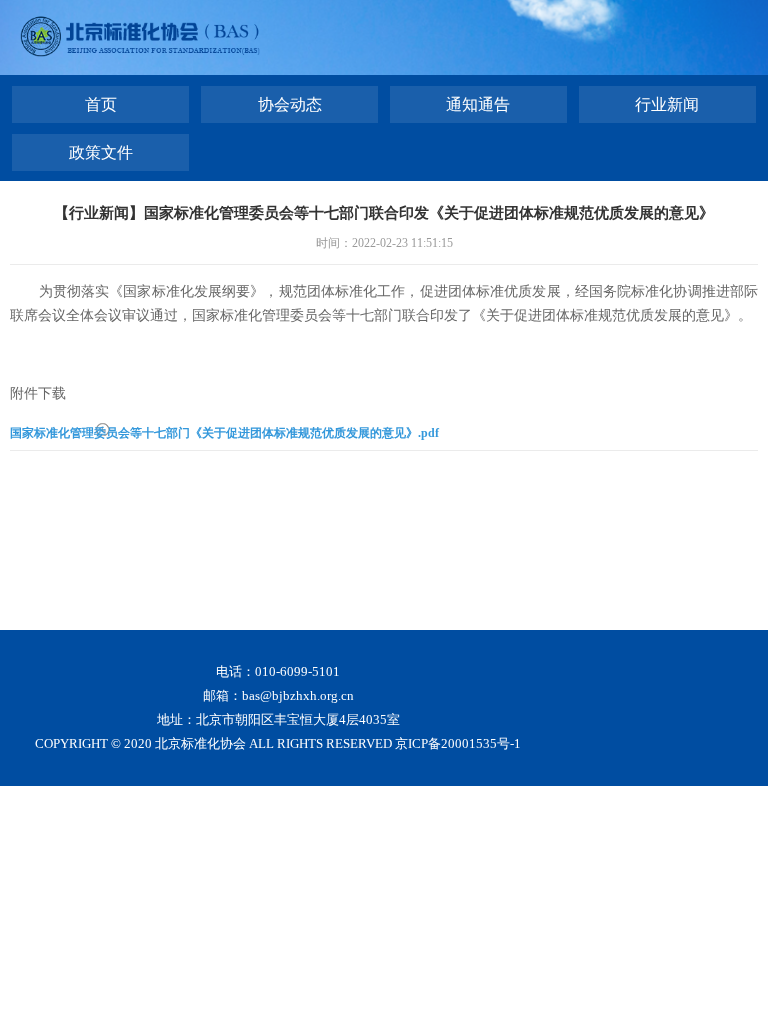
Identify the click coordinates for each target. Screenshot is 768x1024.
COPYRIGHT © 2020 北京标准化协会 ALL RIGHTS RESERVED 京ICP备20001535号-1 (278, 743)
